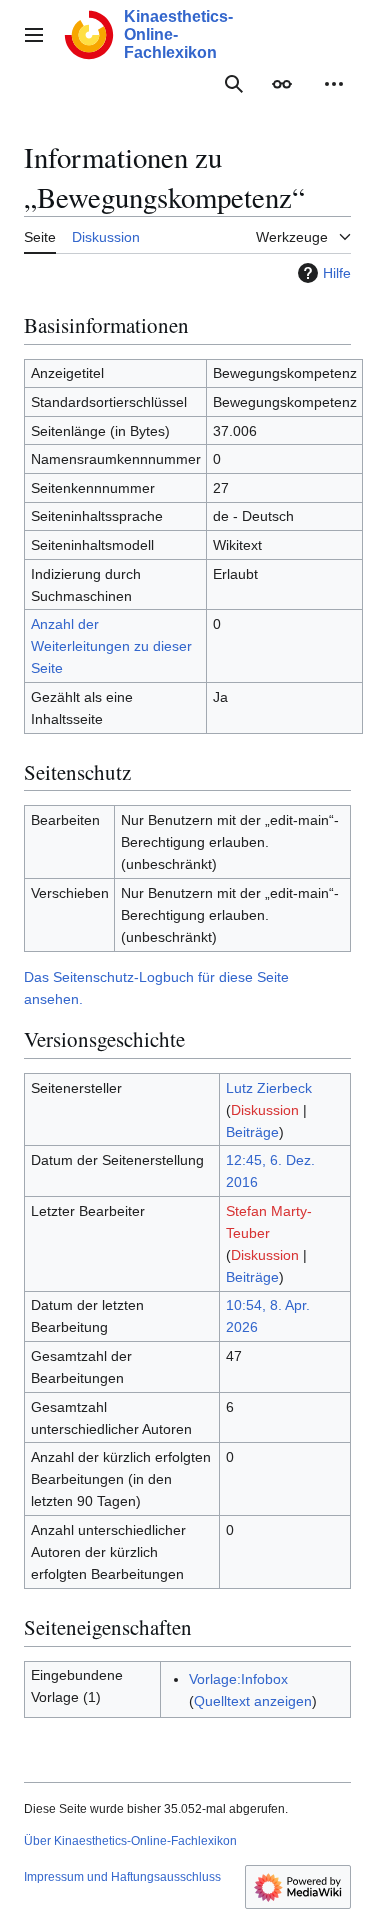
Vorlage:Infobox (238, 1679)
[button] (34, 35)
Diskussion (265, 1110)
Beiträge (252, 1132)
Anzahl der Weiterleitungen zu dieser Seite (111, 646)
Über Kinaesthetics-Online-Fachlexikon (130, 1841)
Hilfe (337, 273)
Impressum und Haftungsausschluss (122, 1877)
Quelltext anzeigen (253, 1701)
